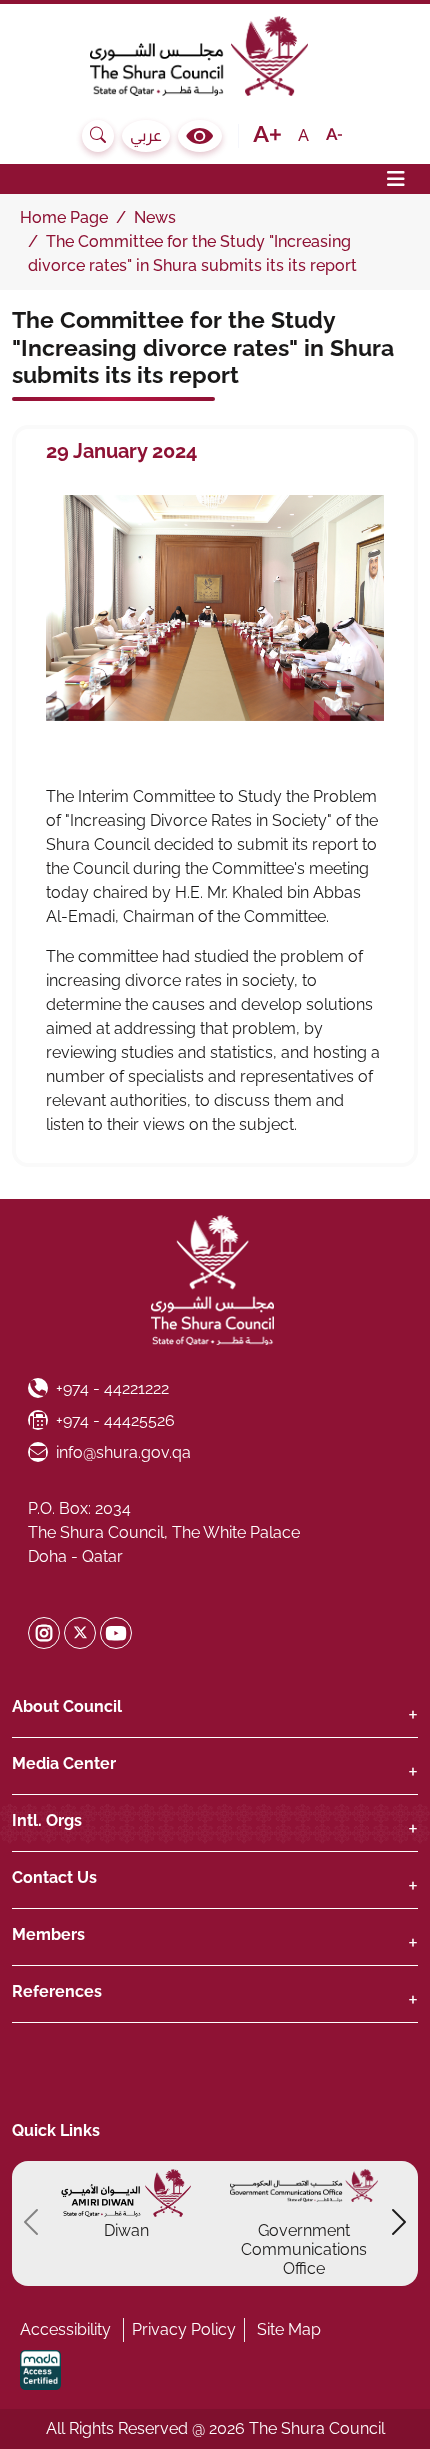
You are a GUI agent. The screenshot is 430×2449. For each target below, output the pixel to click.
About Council (67, 1706)
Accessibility (65, 2329)
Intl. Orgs (47, 1820)
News (155, 217)
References (57, 1991)
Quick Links (56, 2130)
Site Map (289, 2329)
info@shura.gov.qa (123, 1452)
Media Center (64, 1763)
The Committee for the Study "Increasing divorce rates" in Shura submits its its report (203, 347)
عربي (146, 135)
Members (48, 1934)
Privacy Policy (184, 2329)
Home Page (64, 217)
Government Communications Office (304, 2249)
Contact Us (54, 1877)
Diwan (126, 2230)
